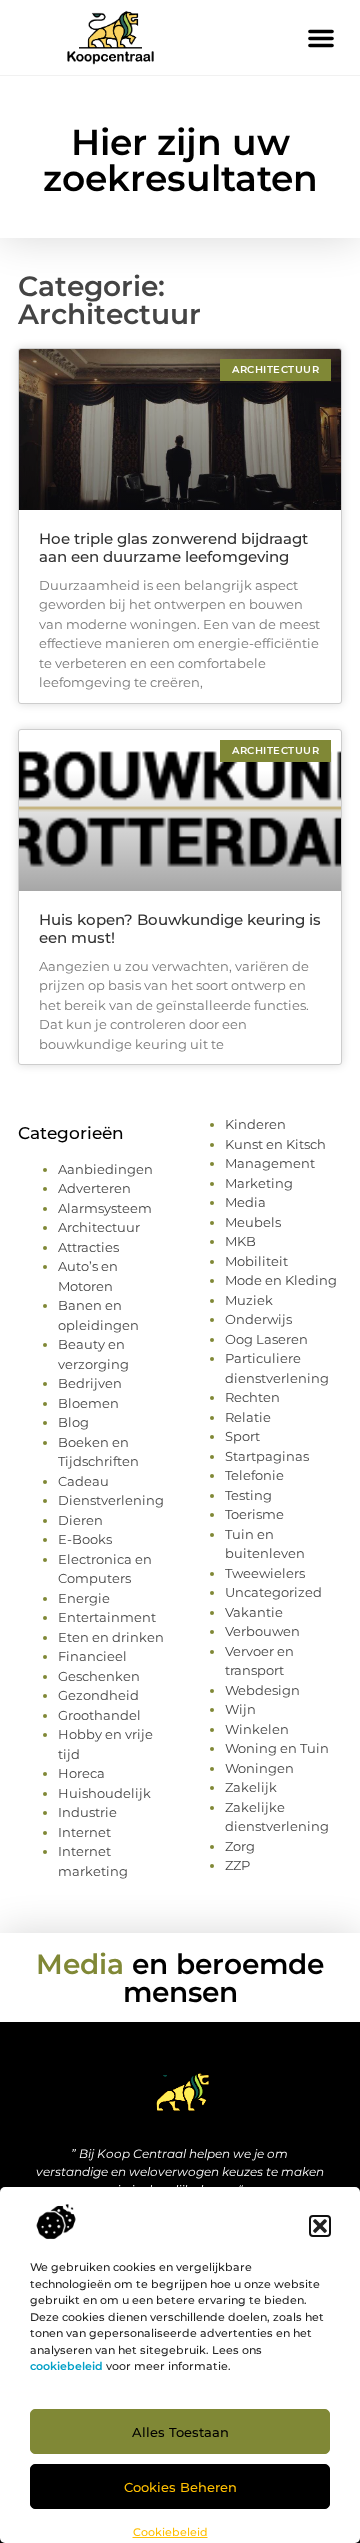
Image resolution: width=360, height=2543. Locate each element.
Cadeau (83, 1481)
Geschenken (99, 1676)
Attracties (88, 1247)
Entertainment (107, 1617)
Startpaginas (267, 1456)
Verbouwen (262, 1631)
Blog (73, 1422)
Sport (242, 1436)
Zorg (240, 1846)
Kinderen (255, 1124)
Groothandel (99, 1715)
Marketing (259, 1183)
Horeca (81, 1773)
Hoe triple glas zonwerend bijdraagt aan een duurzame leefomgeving (173, 547)
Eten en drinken (111, 1637)
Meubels (253, 1222)
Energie (84, 1598)
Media (245, 1202)
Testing (248, 1495)
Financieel (92, 1656)
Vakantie (254, 1612)
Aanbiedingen (105, 1169)
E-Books (85, 1539)
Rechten (252, 1397)
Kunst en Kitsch (275, 1144)
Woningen (259, 1768)
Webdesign (262, 1690)
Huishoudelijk (104, 1793)
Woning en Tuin (277, 1748)
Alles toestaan (180, 2432)
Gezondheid (98, 1695)
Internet (84, 1832)
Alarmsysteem (105, 1208)
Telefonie (254, 1475)
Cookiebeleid (170, 2532)
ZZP (237, 1865)
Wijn (240, 1709)
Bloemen (88, 1403)
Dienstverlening (111, 1500)
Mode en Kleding (281, 1280)
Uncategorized (273, 1592)
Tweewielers (265, 1573)
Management (270, 1163)
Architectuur (99, 1227)
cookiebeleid (66, 2366)
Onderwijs (258, 1319)
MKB (240, 1241)
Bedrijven (90, 1383)
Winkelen (257, 1729)
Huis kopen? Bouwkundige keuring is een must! (180, 928)
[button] (320, 2226)
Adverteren (94, 1188)
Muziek (249, 1300)
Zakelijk (251, 1787)
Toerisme (254, 1514)
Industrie (87, 1812)
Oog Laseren (266, 1339)
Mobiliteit (256, 1261)
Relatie (248, 1417)
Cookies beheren (180, 2487)
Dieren (80, 1520)
